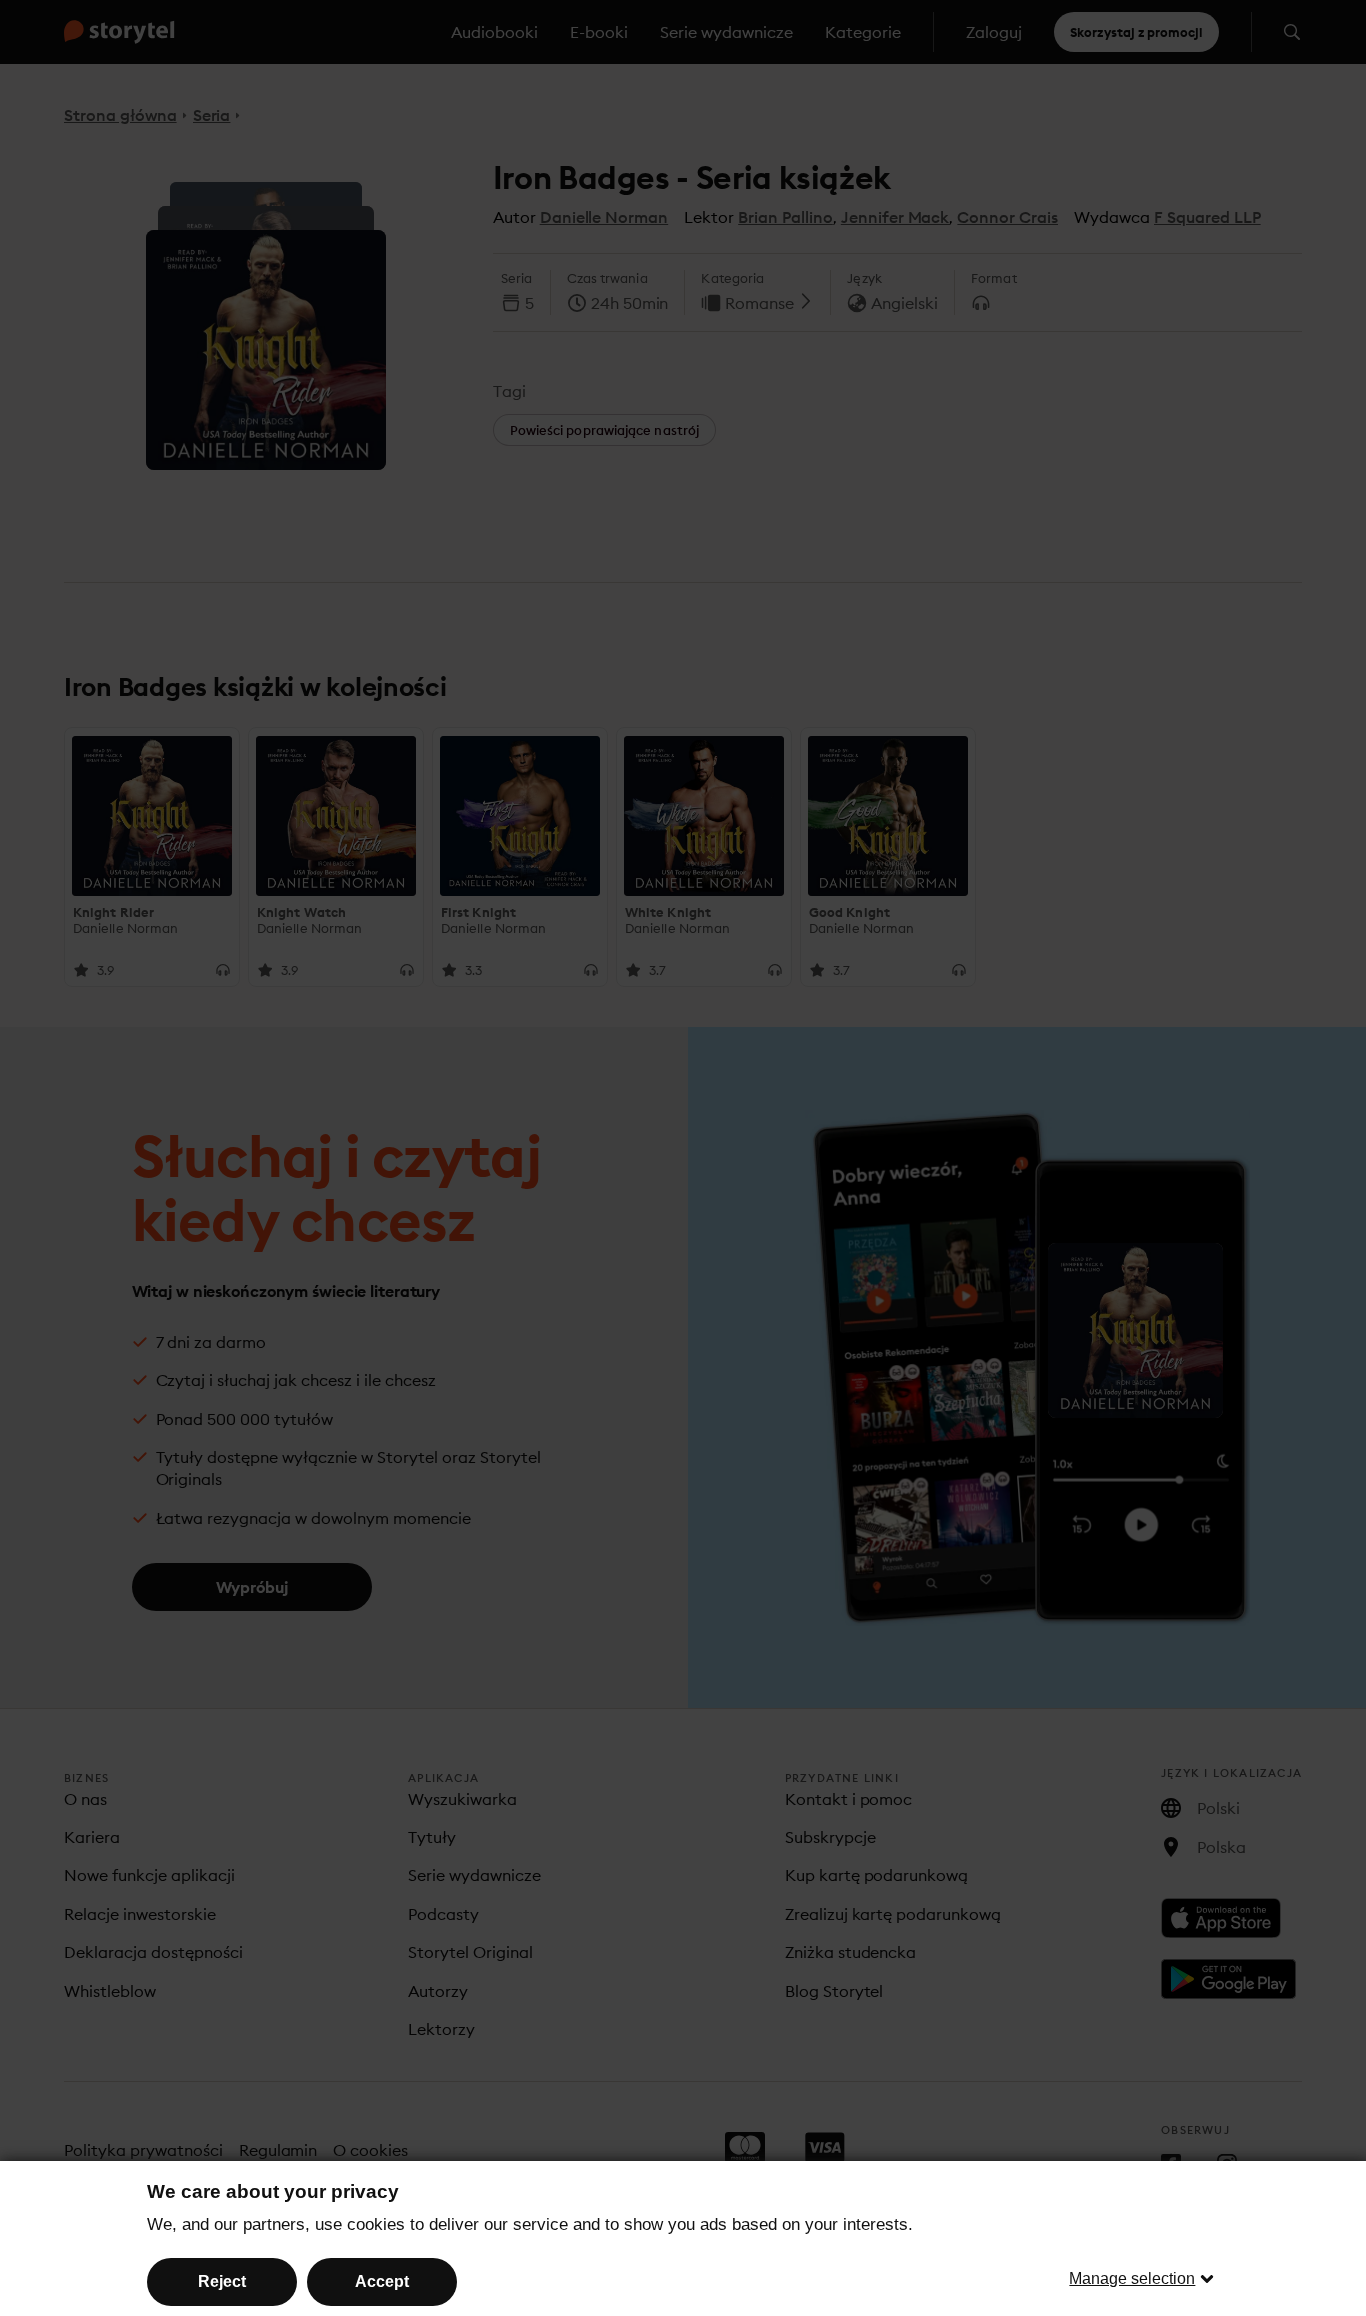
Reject (222, 2281)
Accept (382, 2281)
